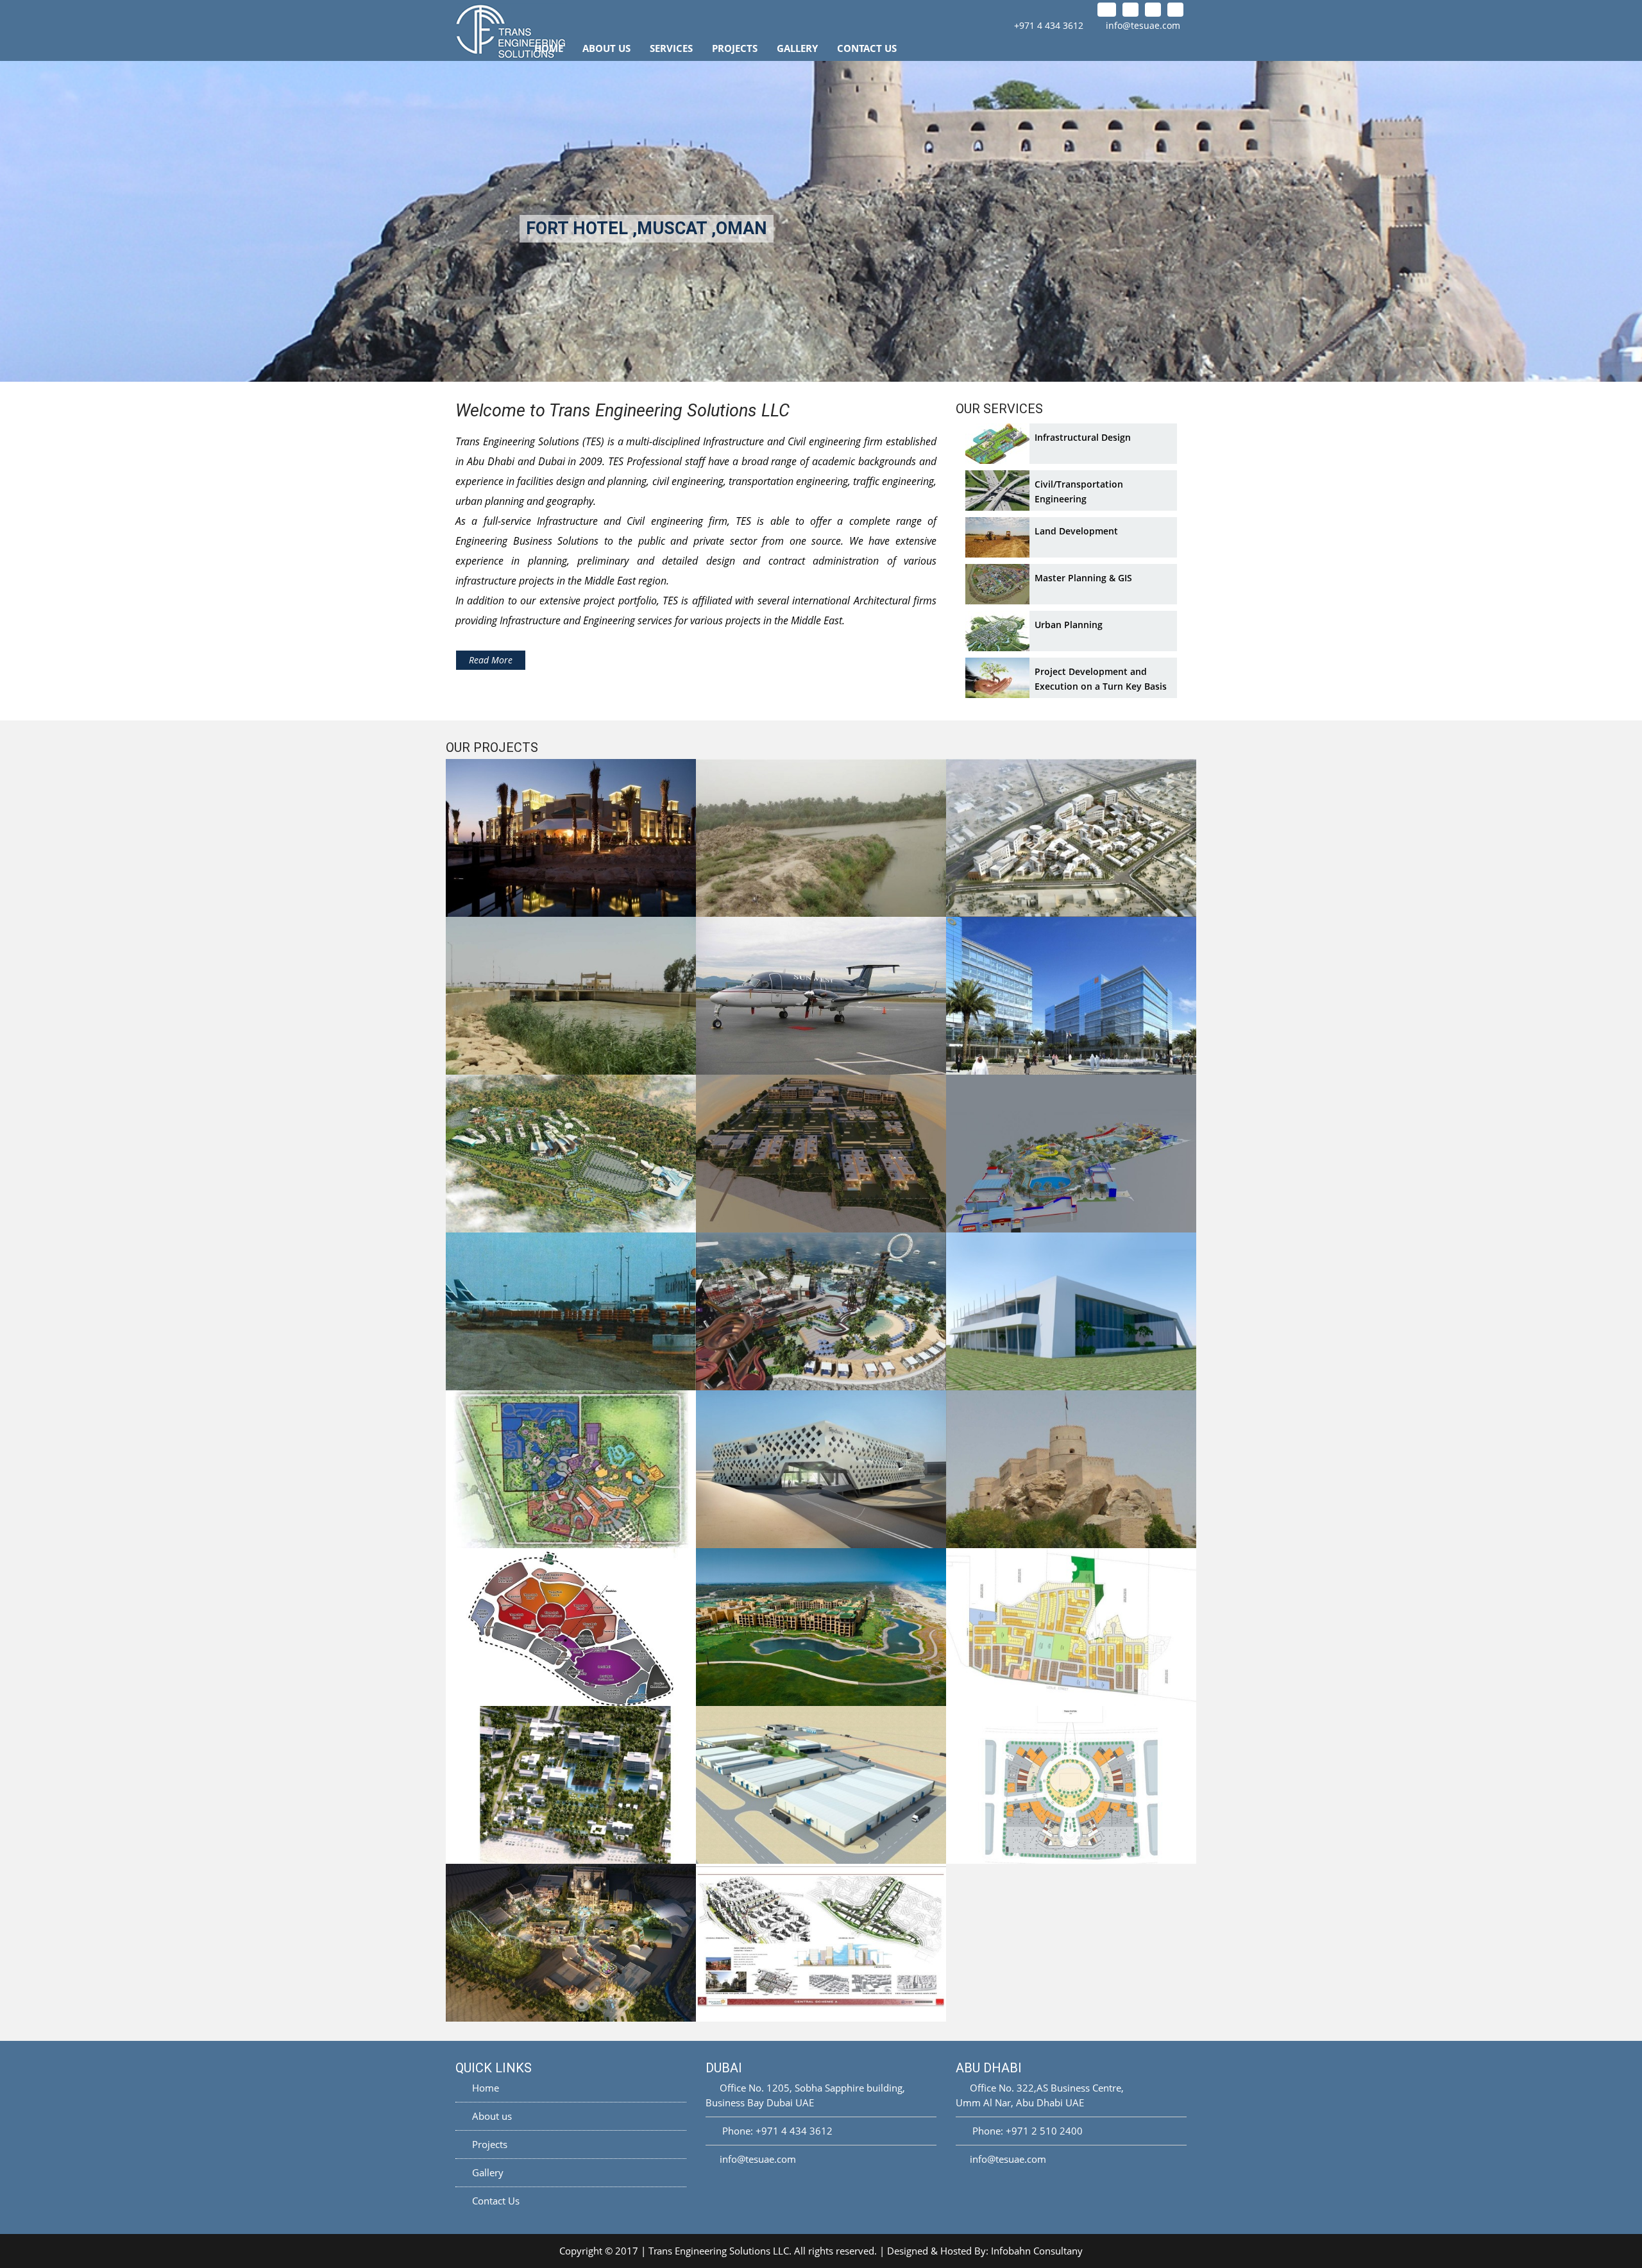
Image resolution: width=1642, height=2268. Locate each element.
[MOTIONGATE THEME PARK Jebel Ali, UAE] (571, 1469)
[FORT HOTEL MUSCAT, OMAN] (1071, 1469)
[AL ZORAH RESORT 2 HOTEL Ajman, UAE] (571, 1785)
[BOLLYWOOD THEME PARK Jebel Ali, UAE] (571, 1943)
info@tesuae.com (1143, 25)
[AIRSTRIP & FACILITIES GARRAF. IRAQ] (821, 996)
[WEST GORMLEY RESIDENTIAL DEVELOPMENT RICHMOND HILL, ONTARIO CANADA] (1071, 1627)
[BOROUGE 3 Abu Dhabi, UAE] (821, 1785)
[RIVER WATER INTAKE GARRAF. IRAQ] (821, 838)
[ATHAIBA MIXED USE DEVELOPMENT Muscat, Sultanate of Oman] (1071, 838)
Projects (735, 48)
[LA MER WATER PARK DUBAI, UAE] (821, 1311)
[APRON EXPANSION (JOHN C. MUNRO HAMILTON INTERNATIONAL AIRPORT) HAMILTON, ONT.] (571, 1311)
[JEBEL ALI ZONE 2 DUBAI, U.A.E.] (1071, 1785)
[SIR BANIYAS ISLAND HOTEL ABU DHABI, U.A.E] (571, 838)
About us (491, 2116)
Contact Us (867, 48)
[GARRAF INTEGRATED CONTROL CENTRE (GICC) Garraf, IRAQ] (1071, 1311)
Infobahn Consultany (1037, 2251)
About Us (606, 48)
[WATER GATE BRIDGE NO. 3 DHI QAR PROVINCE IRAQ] (571, 996)
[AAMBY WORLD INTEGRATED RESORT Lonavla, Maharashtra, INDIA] (571, 1154)
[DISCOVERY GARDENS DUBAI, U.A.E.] (821, 1943)
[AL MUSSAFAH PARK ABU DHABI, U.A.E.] (1071, 996)
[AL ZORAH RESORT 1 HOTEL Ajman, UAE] (821, 1154)
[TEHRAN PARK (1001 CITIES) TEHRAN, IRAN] (571, 1627)
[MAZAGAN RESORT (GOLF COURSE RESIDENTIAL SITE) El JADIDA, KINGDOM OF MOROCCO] (821, 1627)
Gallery (797, 48)
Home (549, 48)
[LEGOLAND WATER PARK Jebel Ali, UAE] (1071, 1154)
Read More (491, 660)
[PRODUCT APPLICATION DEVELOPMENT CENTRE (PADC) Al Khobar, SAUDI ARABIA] (821, 1469)
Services (671, 48)
